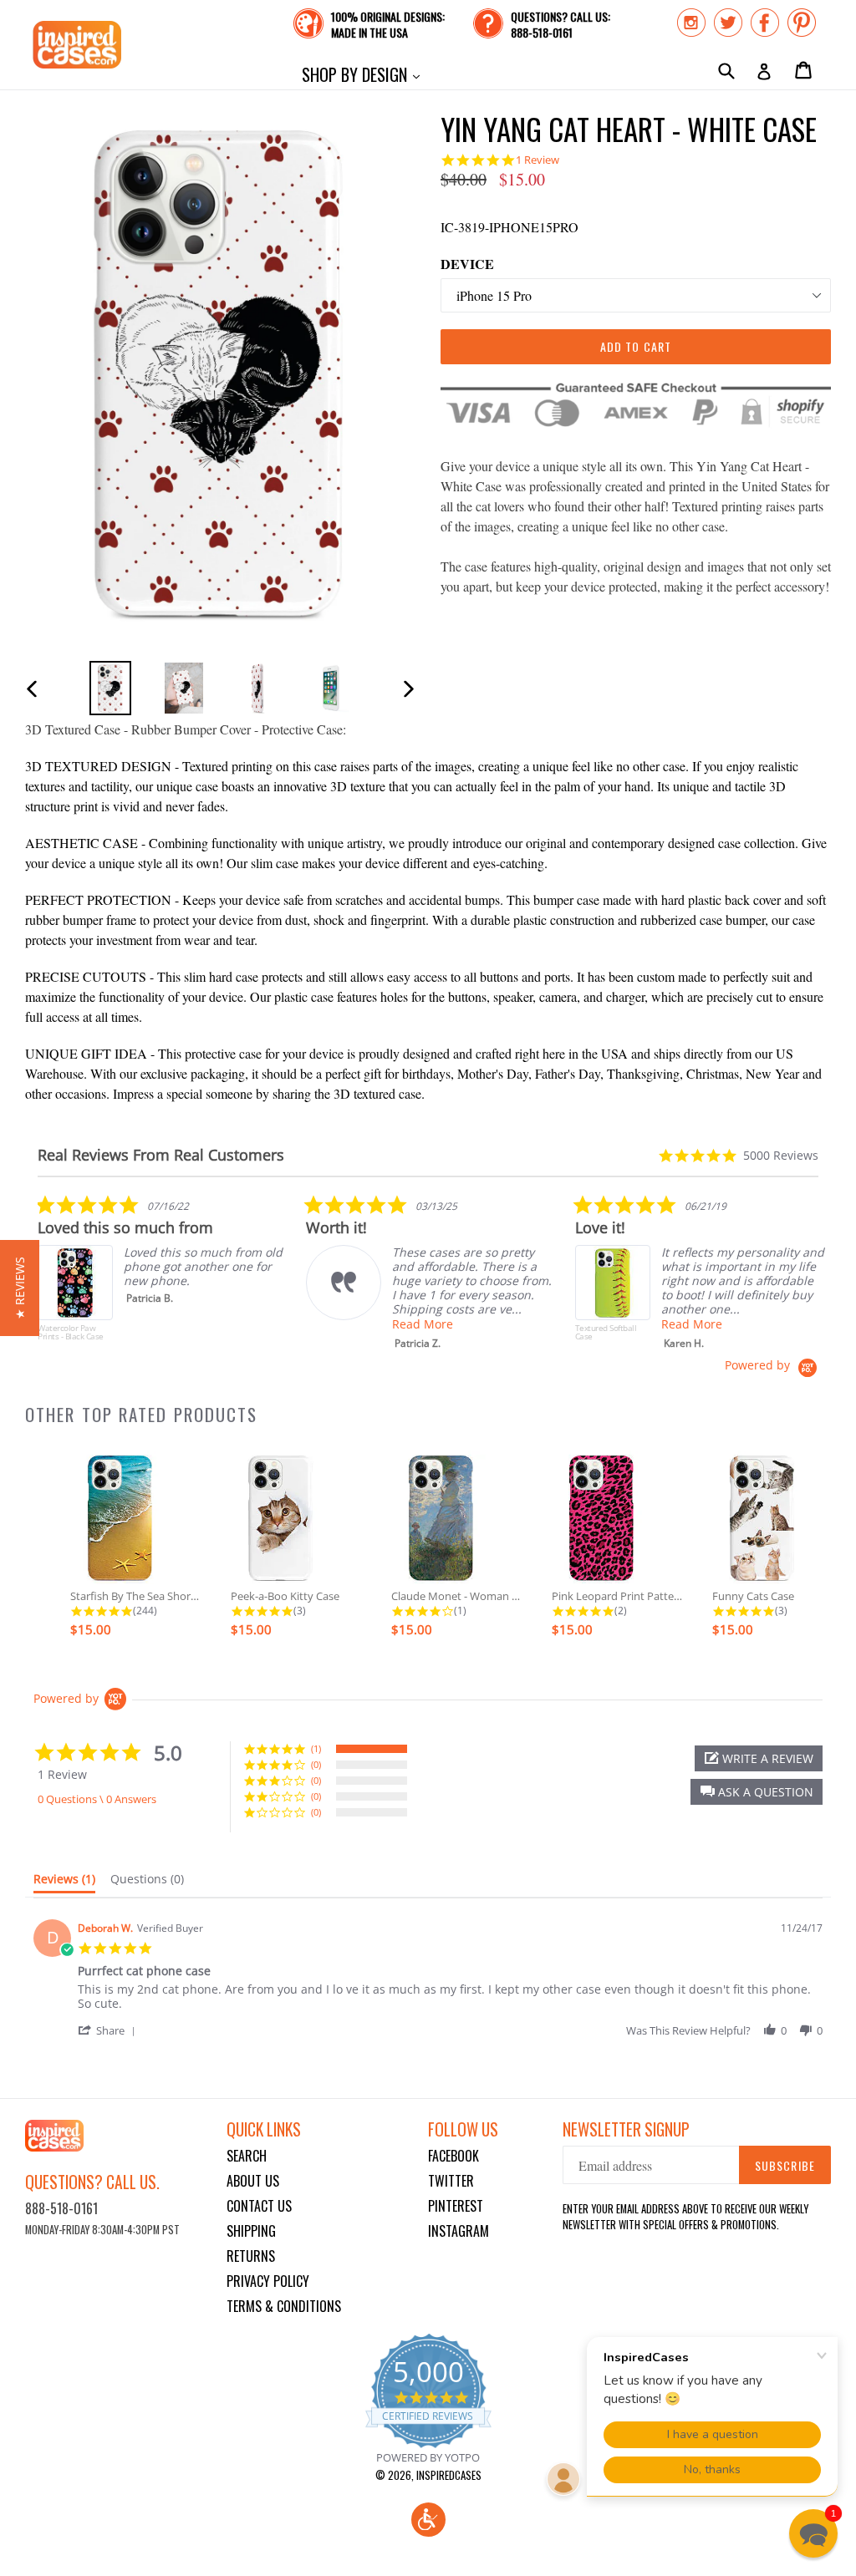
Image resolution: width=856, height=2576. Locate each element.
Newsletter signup (626, 2129)
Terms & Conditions (284, 2306)
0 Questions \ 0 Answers (97, 1799)
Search (247, 2156)
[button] (757, 1792)
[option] (110, 688)
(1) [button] (316, 1748)
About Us (253, 2181)
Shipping (251, 2231)
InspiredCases (449, 2475)
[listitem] (163, 1276)
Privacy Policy (268, 2281)
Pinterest (456, 2206)
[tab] (64, 1882)
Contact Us (259, 2206)
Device (467, 264)
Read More (423, 1324)
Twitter (451, 2181)
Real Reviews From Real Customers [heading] (161, 1155)
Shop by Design (365, 74)
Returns (251, 2256)
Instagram (459, 2231)
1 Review (538, 160)
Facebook (453, 2156)
